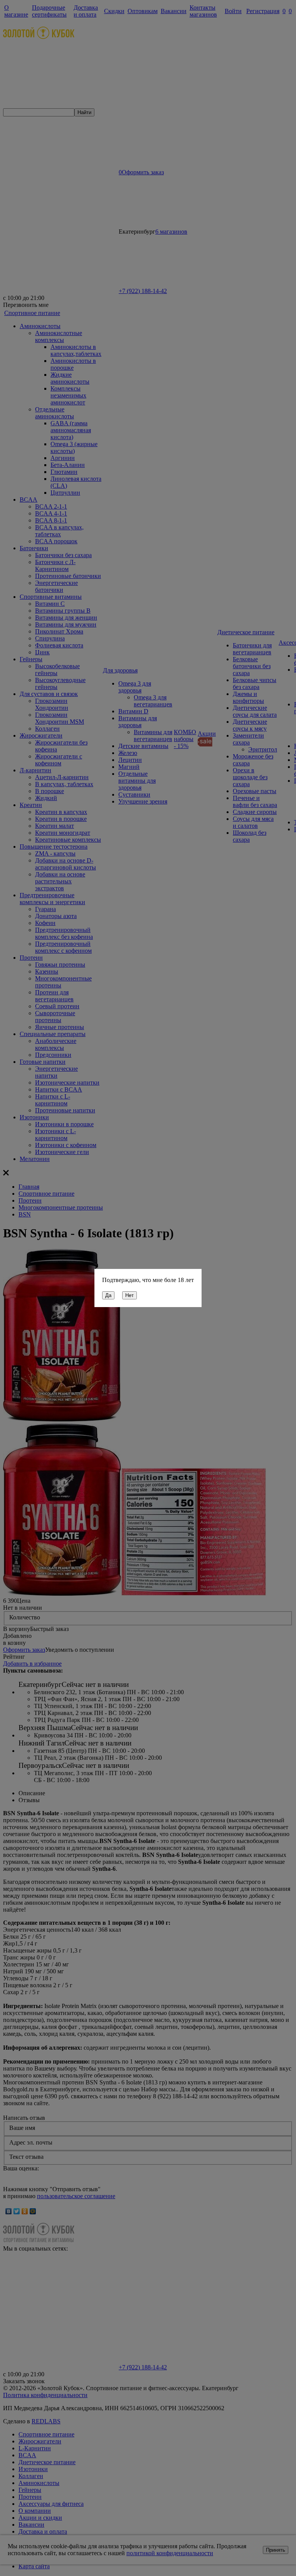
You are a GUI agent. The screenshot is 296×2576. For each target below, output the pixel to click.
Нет (129, 1295)
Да (108, 1295)
